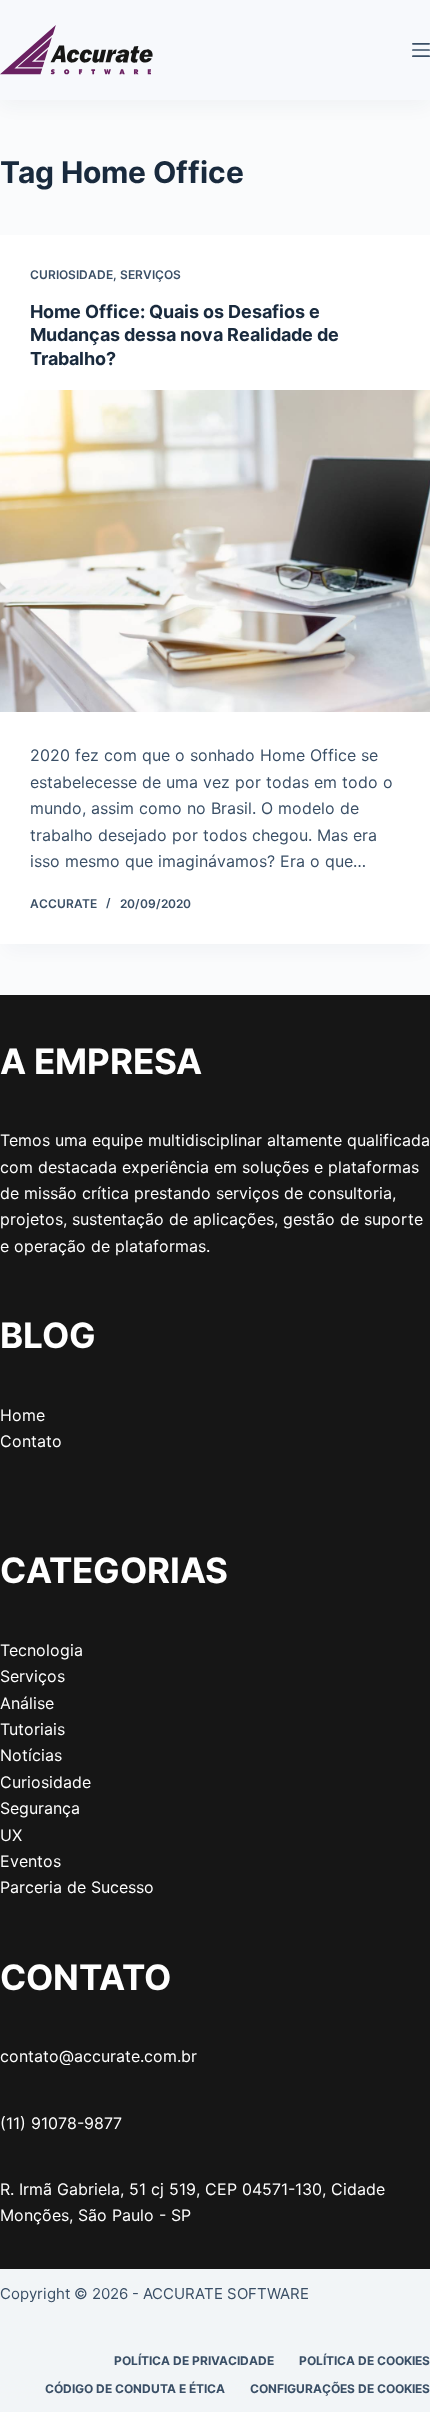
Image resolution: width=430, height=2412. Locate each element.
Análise (27, 1703)
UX (11, 1835)
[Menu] (421, 50)
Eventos (30, 1861)
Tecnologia (41, 1650)
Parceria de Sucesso (77, 1887)
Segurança (40, 1808)
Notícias (31, 1755)
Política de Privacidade (194, 2360)
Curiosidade (71, 274)
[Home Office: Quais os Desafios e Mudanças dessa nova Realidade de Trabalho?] (215, 551)
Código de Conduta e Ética (135, 2388)
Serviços (150, 274)
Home (22, 1415)
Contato (31, 1441)
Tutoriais (32, 1729)
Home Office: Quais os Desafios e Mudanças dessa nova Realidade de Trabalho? (184, 335)
